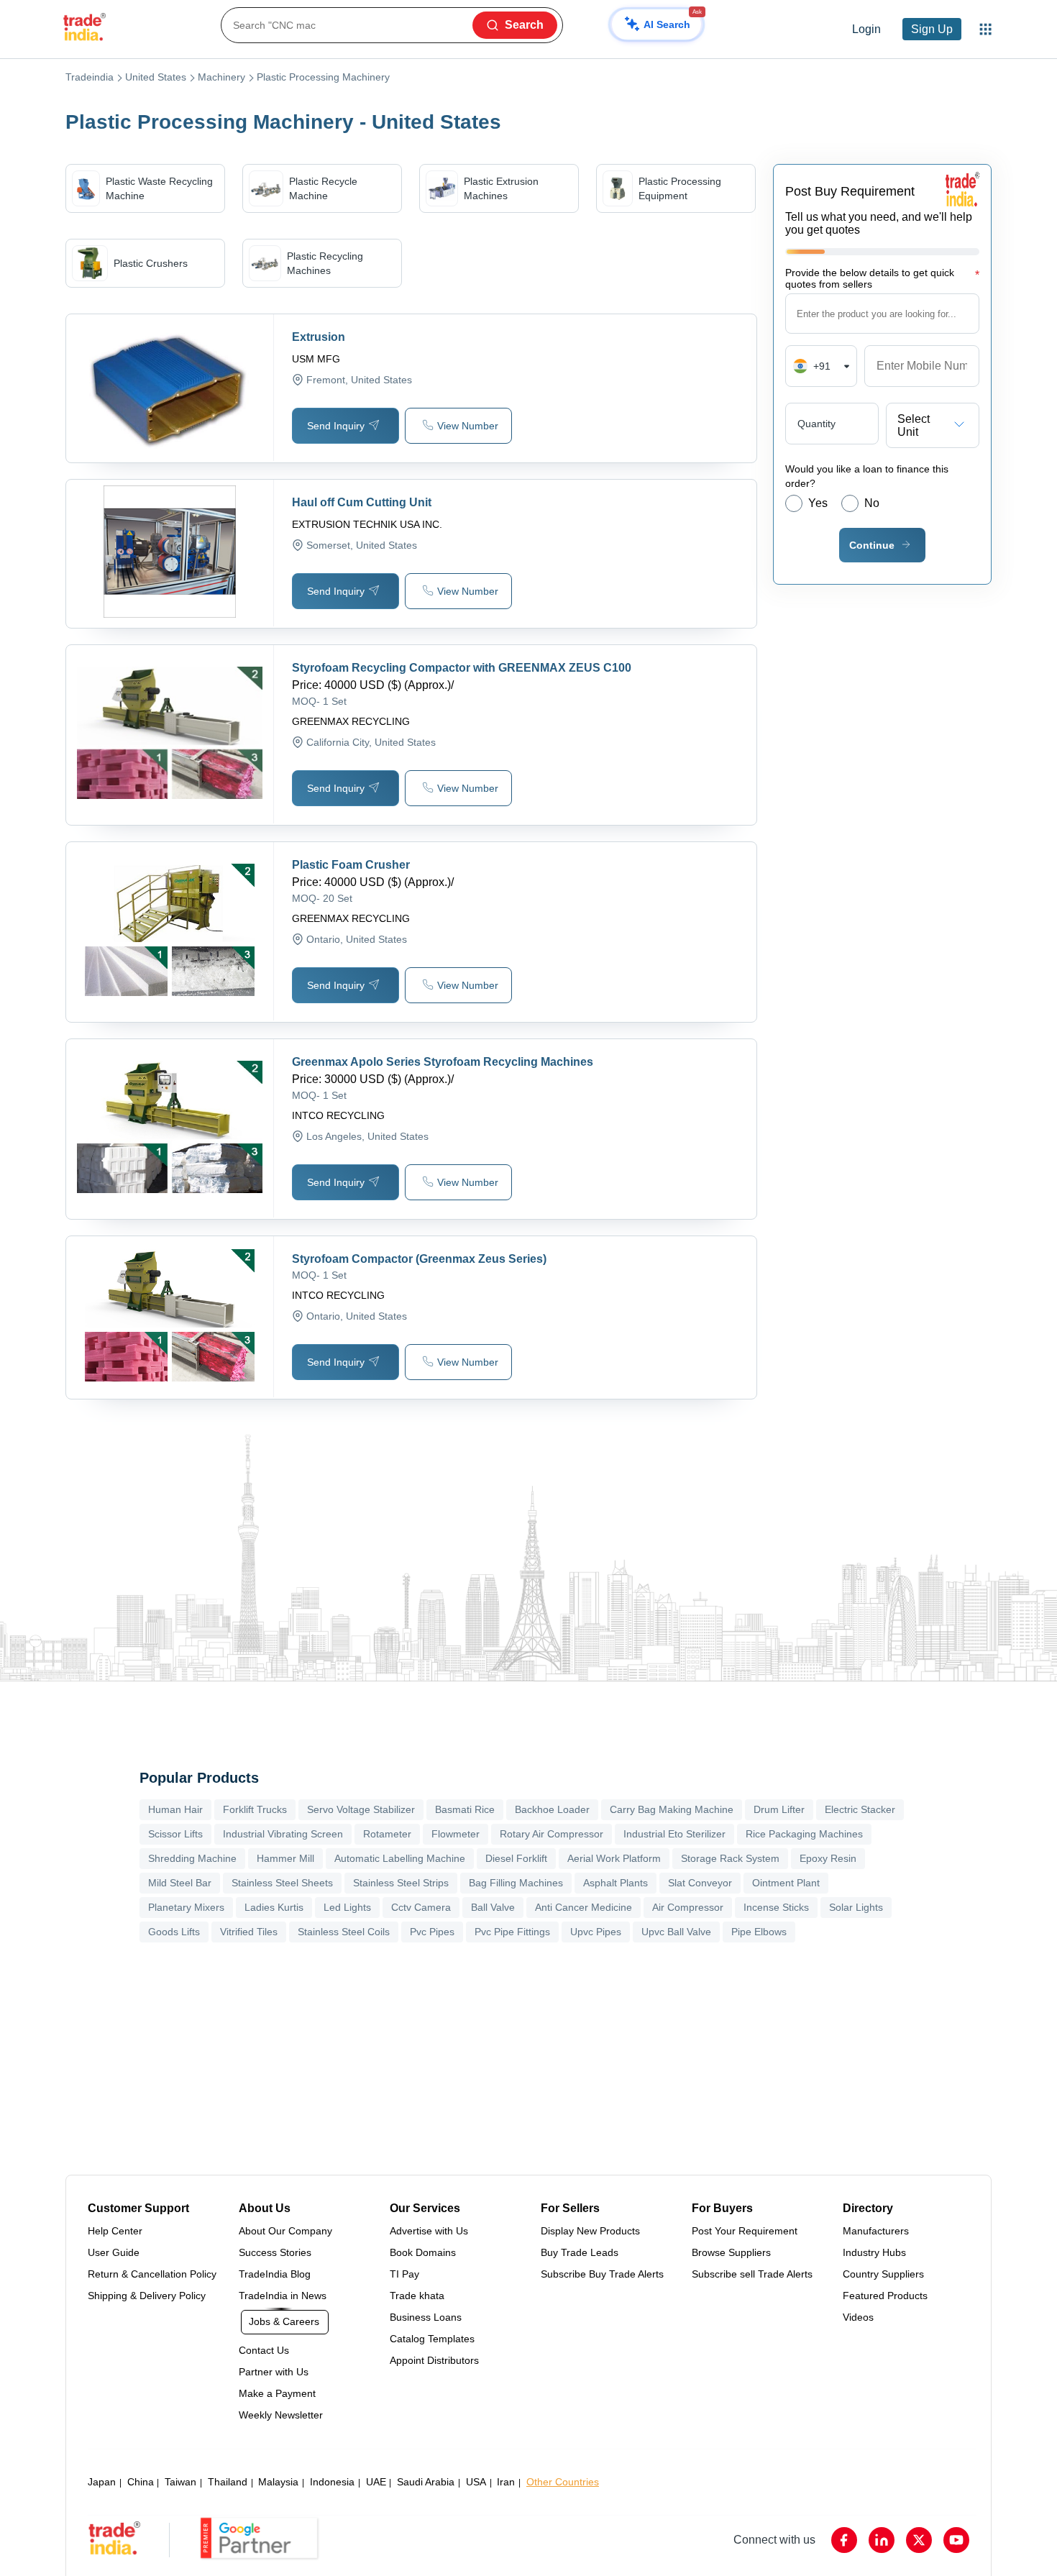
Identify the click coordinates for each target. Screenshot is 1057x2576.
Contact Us (264, 2350)
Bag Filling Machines (516, 1883)
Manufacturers (876, 2231)
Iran (506, 2482)
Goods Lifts (174, 1932)
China (141, 2482)
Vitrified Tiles (249, 1932)
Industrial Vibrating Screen (283, 1834)
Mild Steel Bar (180, 1883)
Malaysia (278, 2482)
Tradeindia (90, 77)
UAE (376, 2482)
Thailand (228, 2482)
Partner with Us (274, 2372)
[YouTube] (956, 2540)
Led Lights (347, 1907)
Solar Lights (856, 1907)
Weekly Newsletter (281, 2415)
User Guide (114, 2252)
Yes (818, 503)
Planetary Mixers (186, 1907)
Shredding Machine (192, 1858)
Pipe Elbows (759, 1932)
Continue (872, 545)
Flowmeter (456, 1834)
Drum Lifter (779, 1809)
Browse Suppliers (731, 2252)
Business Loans (426, 2317)
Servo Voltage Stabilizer (361, 1809)
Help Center (115, 2231)
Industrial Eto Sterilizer (674, 1834)
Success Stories (275, 2252)
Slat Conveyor (700, 1883)
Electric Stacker (860, 1809)
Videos (858, 2317)
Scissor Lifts (175, 1834)
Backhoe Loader (552, 1809)
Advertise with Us (429, 2231)
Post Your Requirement (745, 2231)
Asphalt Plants (616, 1883)
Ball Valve (493, 1907)
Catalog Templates (432, 2339)
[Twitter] (919, 2540)
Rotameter (387, 1834)
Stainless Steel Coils (344, 1932)
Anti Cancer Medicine (584, 1907)
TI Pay (404, 2274)
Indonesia (332, 2482)
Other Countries (563, 2482)
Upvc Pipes (596, 1932)
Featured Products (885, 2296)
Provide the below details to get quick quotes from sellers (882, 278)
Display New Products (590, 2231)
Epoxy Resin (828, 1858)
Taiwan (180, 2482)
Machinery (221, 77)
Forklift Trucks (255, 1809)
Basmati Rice (465, 1809)
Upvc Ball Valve (676, 1932)
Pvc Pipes (432, 1932)
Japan (102, 2482)
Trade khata (417, 2296)
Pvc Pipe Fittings (512, 1932)
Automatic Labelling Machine (400, 1858)
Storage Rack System (730, 1858)
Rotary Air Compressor (552, 1834)
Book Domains (423, 2252)
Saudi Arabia (426, 2482)
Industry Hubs (874, 2252)
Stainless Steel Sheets (282, 1883)
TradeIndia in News (283, 2296)
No (872, 503)
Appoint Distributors (434, 2360)
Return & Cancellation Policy (152, 2274)
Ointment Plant (786, 1883)
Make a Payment (277, 2393)
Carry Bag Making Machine (672, 1809)
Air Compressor (688, 1907)
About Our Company (285, 2231)
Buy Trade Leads (580, 2252)
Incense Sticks (776, 1907)
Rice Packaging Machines (804, 1834)
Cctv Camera (421, 1907)
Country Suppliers (883, 2274)
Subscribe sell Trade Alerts (752, 2274)
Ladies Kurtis (274, 1907)
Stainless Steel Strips (401, 1883)
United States (156, 77)
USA (476, 2482)
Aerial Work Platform (614, 1858)
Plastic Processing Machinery (323, 77)
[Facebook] (844, 2540)
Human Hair (175, 1809)
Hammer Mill (285, 1858)
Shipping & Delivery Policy (147, 2296)
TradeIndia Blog (275, 2274)
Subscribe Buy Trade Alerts (602, 2274)
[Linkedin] (882, 2540)
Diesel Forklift (516, 1858)
